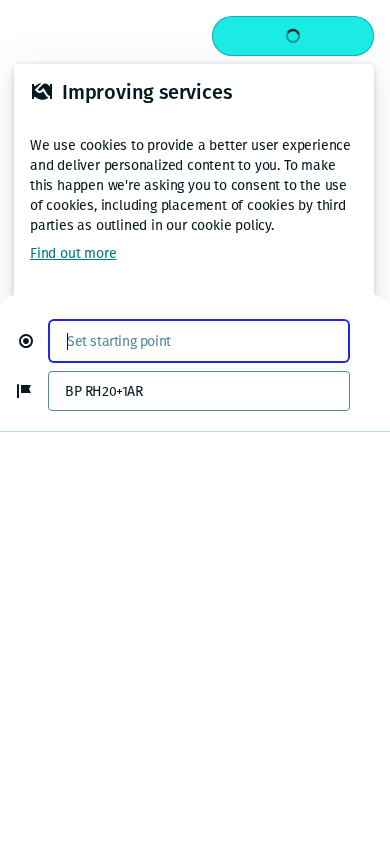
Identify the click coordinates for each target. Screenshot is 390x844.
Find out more (73, 253)
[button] (34, 341)
